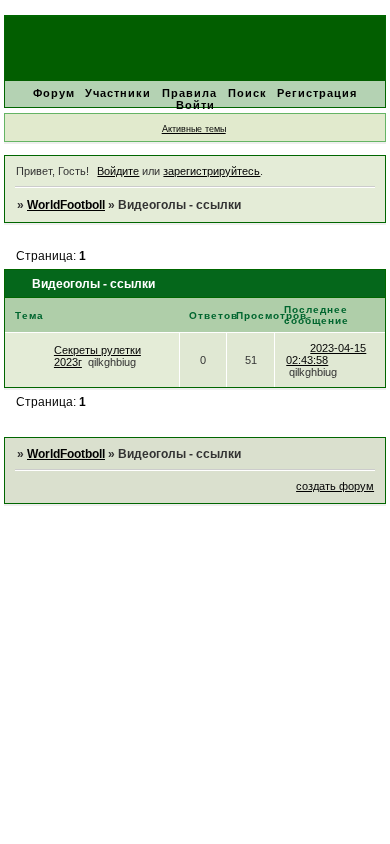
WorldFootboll (66, 205)
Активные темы (194, 129)
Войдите (118, 171)
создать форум (335, 486)
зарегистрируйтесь (211, 171)
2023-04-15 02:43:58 (326, 354)
